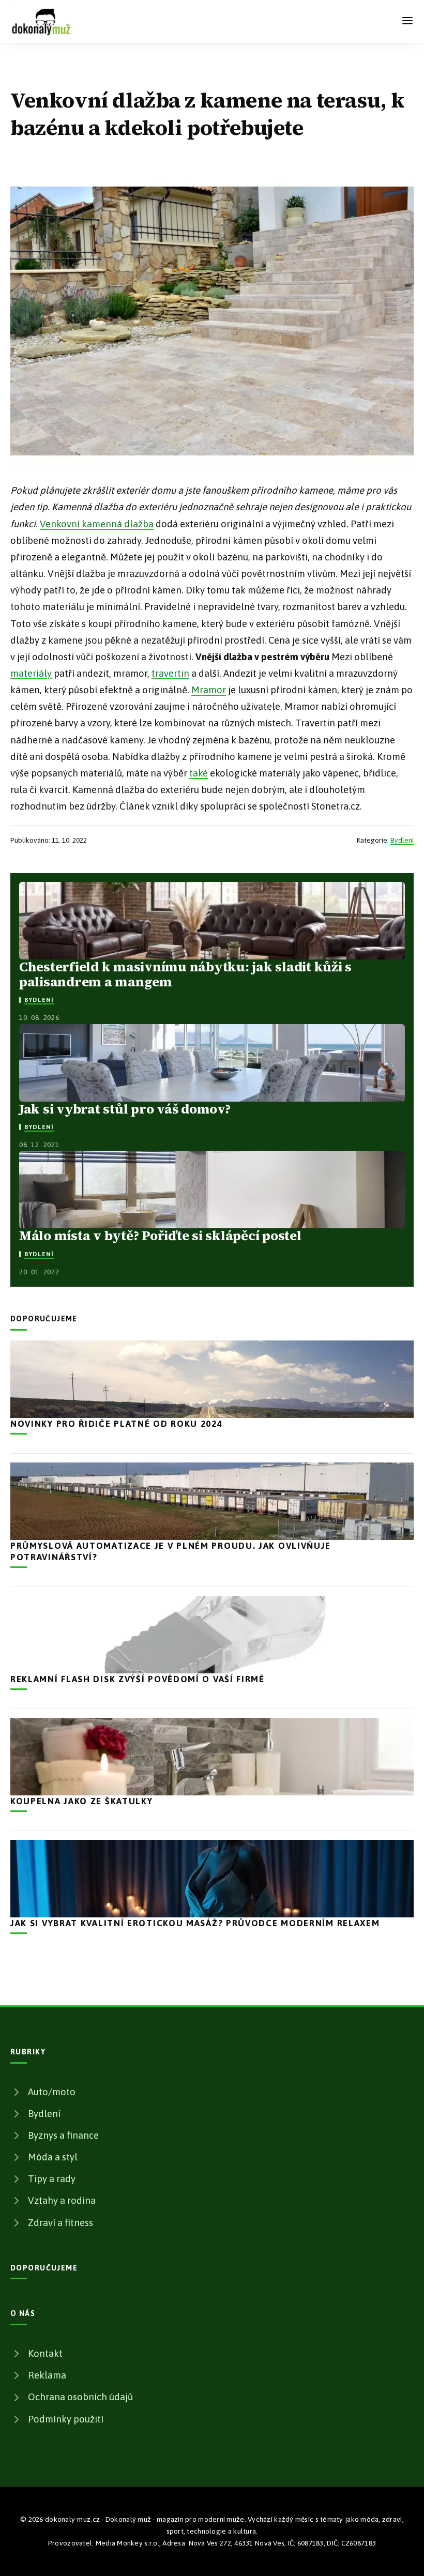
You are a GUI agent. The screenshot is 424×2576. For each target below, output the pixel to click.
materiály (31, 673)
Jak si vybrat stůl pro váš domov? (125, 1109)
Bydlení (402, 840)
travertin (170, 673)
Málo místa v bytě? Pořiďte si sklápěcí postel (160, 1236)
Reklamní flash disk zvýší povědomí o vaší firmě (138, 1679)
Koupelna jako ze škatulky (82, 1801)
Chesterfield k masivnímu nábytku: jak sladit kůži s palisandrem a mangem (185, 974)
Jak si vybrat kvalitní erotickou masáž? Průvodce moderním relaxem (195, 1923)
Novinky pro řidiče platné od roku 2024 (117, 1424)
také (199, 773)
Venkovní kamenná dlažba (97, 524)
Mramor (209, 690)
